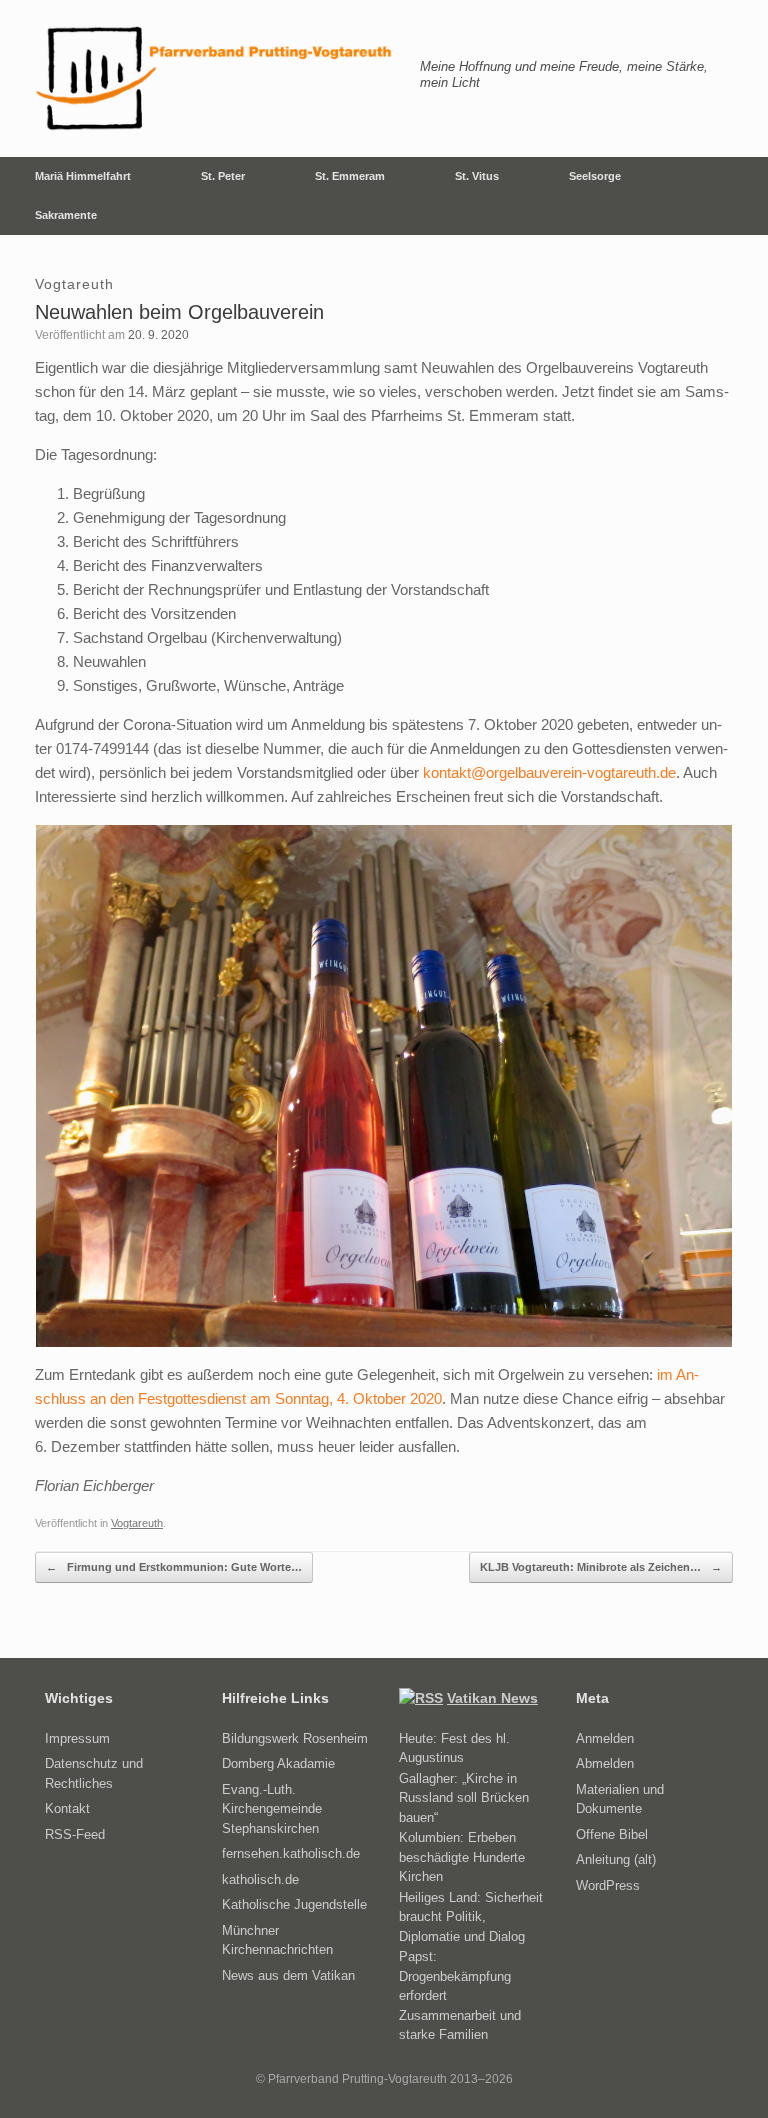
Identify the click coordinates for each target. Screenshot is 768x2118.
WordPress (608, 1885)
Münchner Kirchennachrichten (277, 1940)
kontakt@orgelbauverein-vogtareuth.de (549, 772)
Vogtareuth (137, 1523)
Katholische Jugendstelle (294, 1904)
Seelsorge (595, 176)
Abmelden (605, 1763)
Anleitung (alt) (616, 1859)
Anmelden (605, 1738)
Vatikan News (492, 1698)
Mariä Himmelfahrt (83, 176)
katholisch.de (260, 1879)
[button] (738, 196)
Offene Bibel (612, 1834)
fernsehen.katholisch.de (291, 1853)
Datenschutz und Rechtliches (94, 1773)
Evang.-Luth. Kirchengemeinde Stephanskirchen (272, 1809)
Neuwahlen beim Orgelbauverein (179, 312)
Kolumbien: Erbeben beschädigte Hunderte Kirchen (462, 1857)
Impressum (77, 1738)
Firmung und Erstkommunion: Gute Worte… (174, 1567)
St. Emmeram (350, 176)
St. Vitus (477, 176)
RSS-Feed (75, 1834)
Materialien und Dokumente (620, 1799)
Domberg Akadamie (278, 1763)
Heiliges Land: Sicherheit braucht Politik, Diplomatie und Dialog (471, 1917)
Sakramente (66, 215)
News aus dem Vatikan (288, 1975)
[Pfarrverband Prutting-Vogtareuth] (215, 78)
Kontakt (67, 1808)
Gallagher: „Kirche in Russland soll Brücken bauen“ (464, 1798)
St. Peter (223, 176)
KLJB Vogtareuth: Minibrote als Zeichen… (601, 1567)
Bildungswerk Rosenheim (295, 1738)
